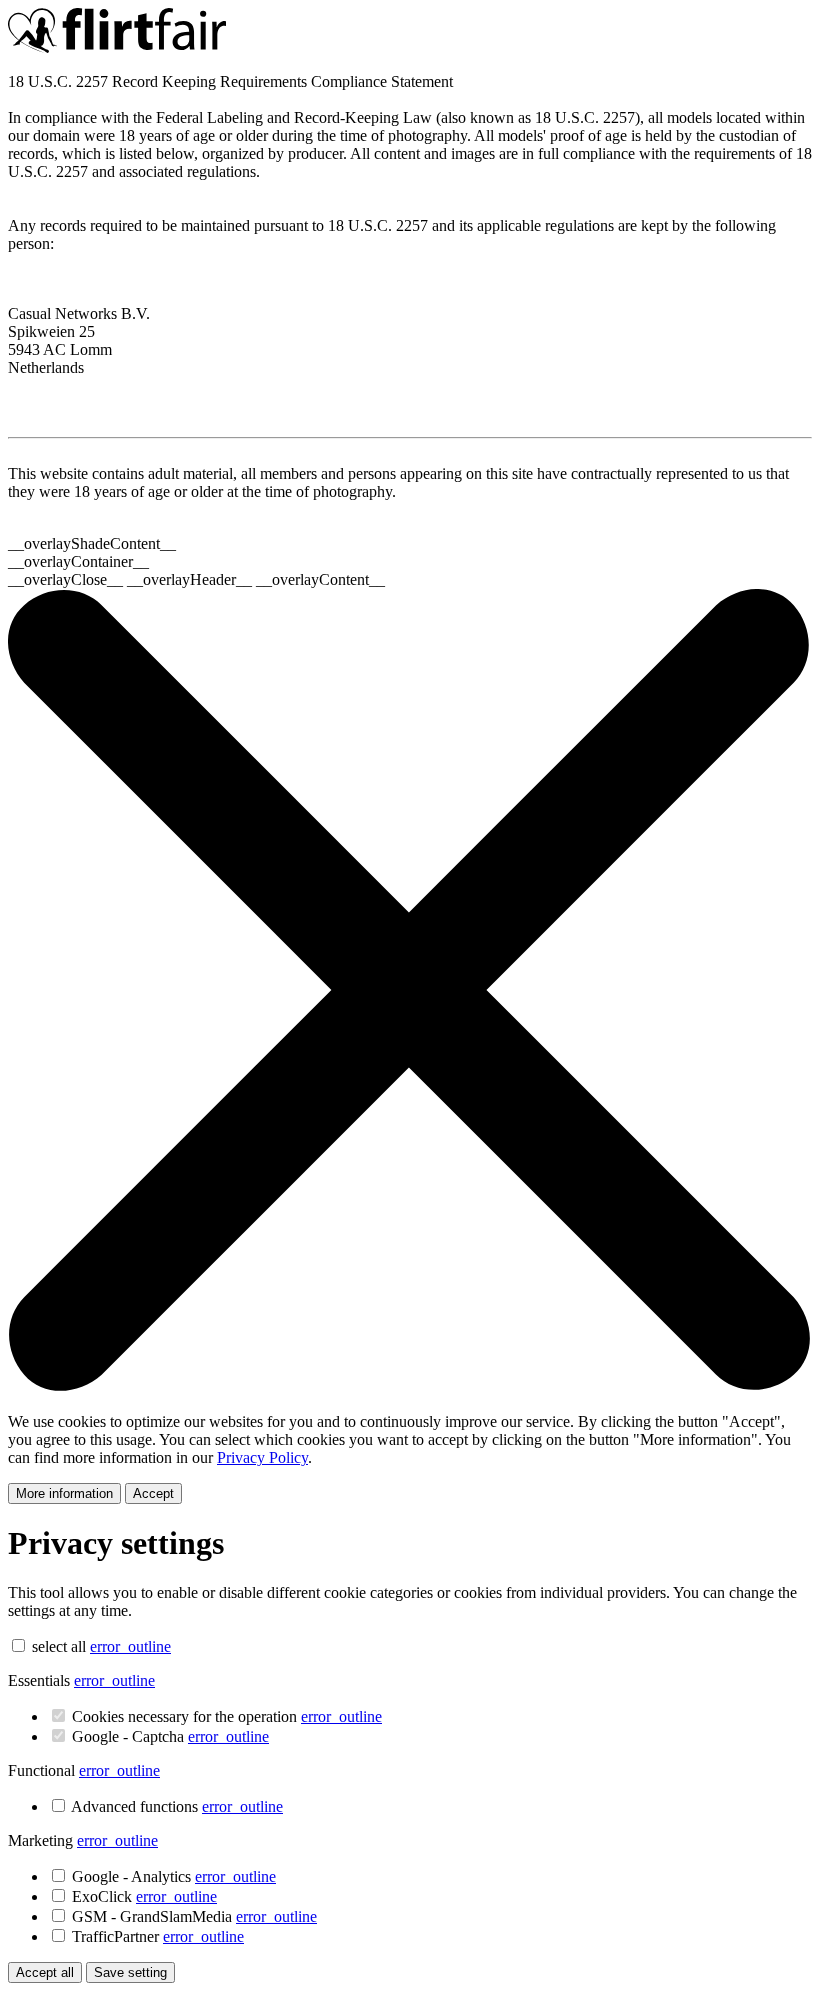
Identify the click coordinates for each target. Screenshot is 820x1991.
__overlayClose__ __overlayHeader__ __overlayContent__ (196, 579)
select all (59, 1646)
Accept (153, 1493)
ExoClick (144, 1896)
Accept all (45, 1972)
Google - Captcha (170, 1736)
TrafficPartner (158, 1936)
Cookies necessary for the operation (227, 1716)
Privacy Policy (262, 1457)
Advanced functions (177, 1806)
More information (64, 1493)
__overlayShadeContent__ (92, 543)
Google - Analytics (174, 1876)
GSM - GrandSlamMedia (194, 1916)
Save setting (130, 1972)
